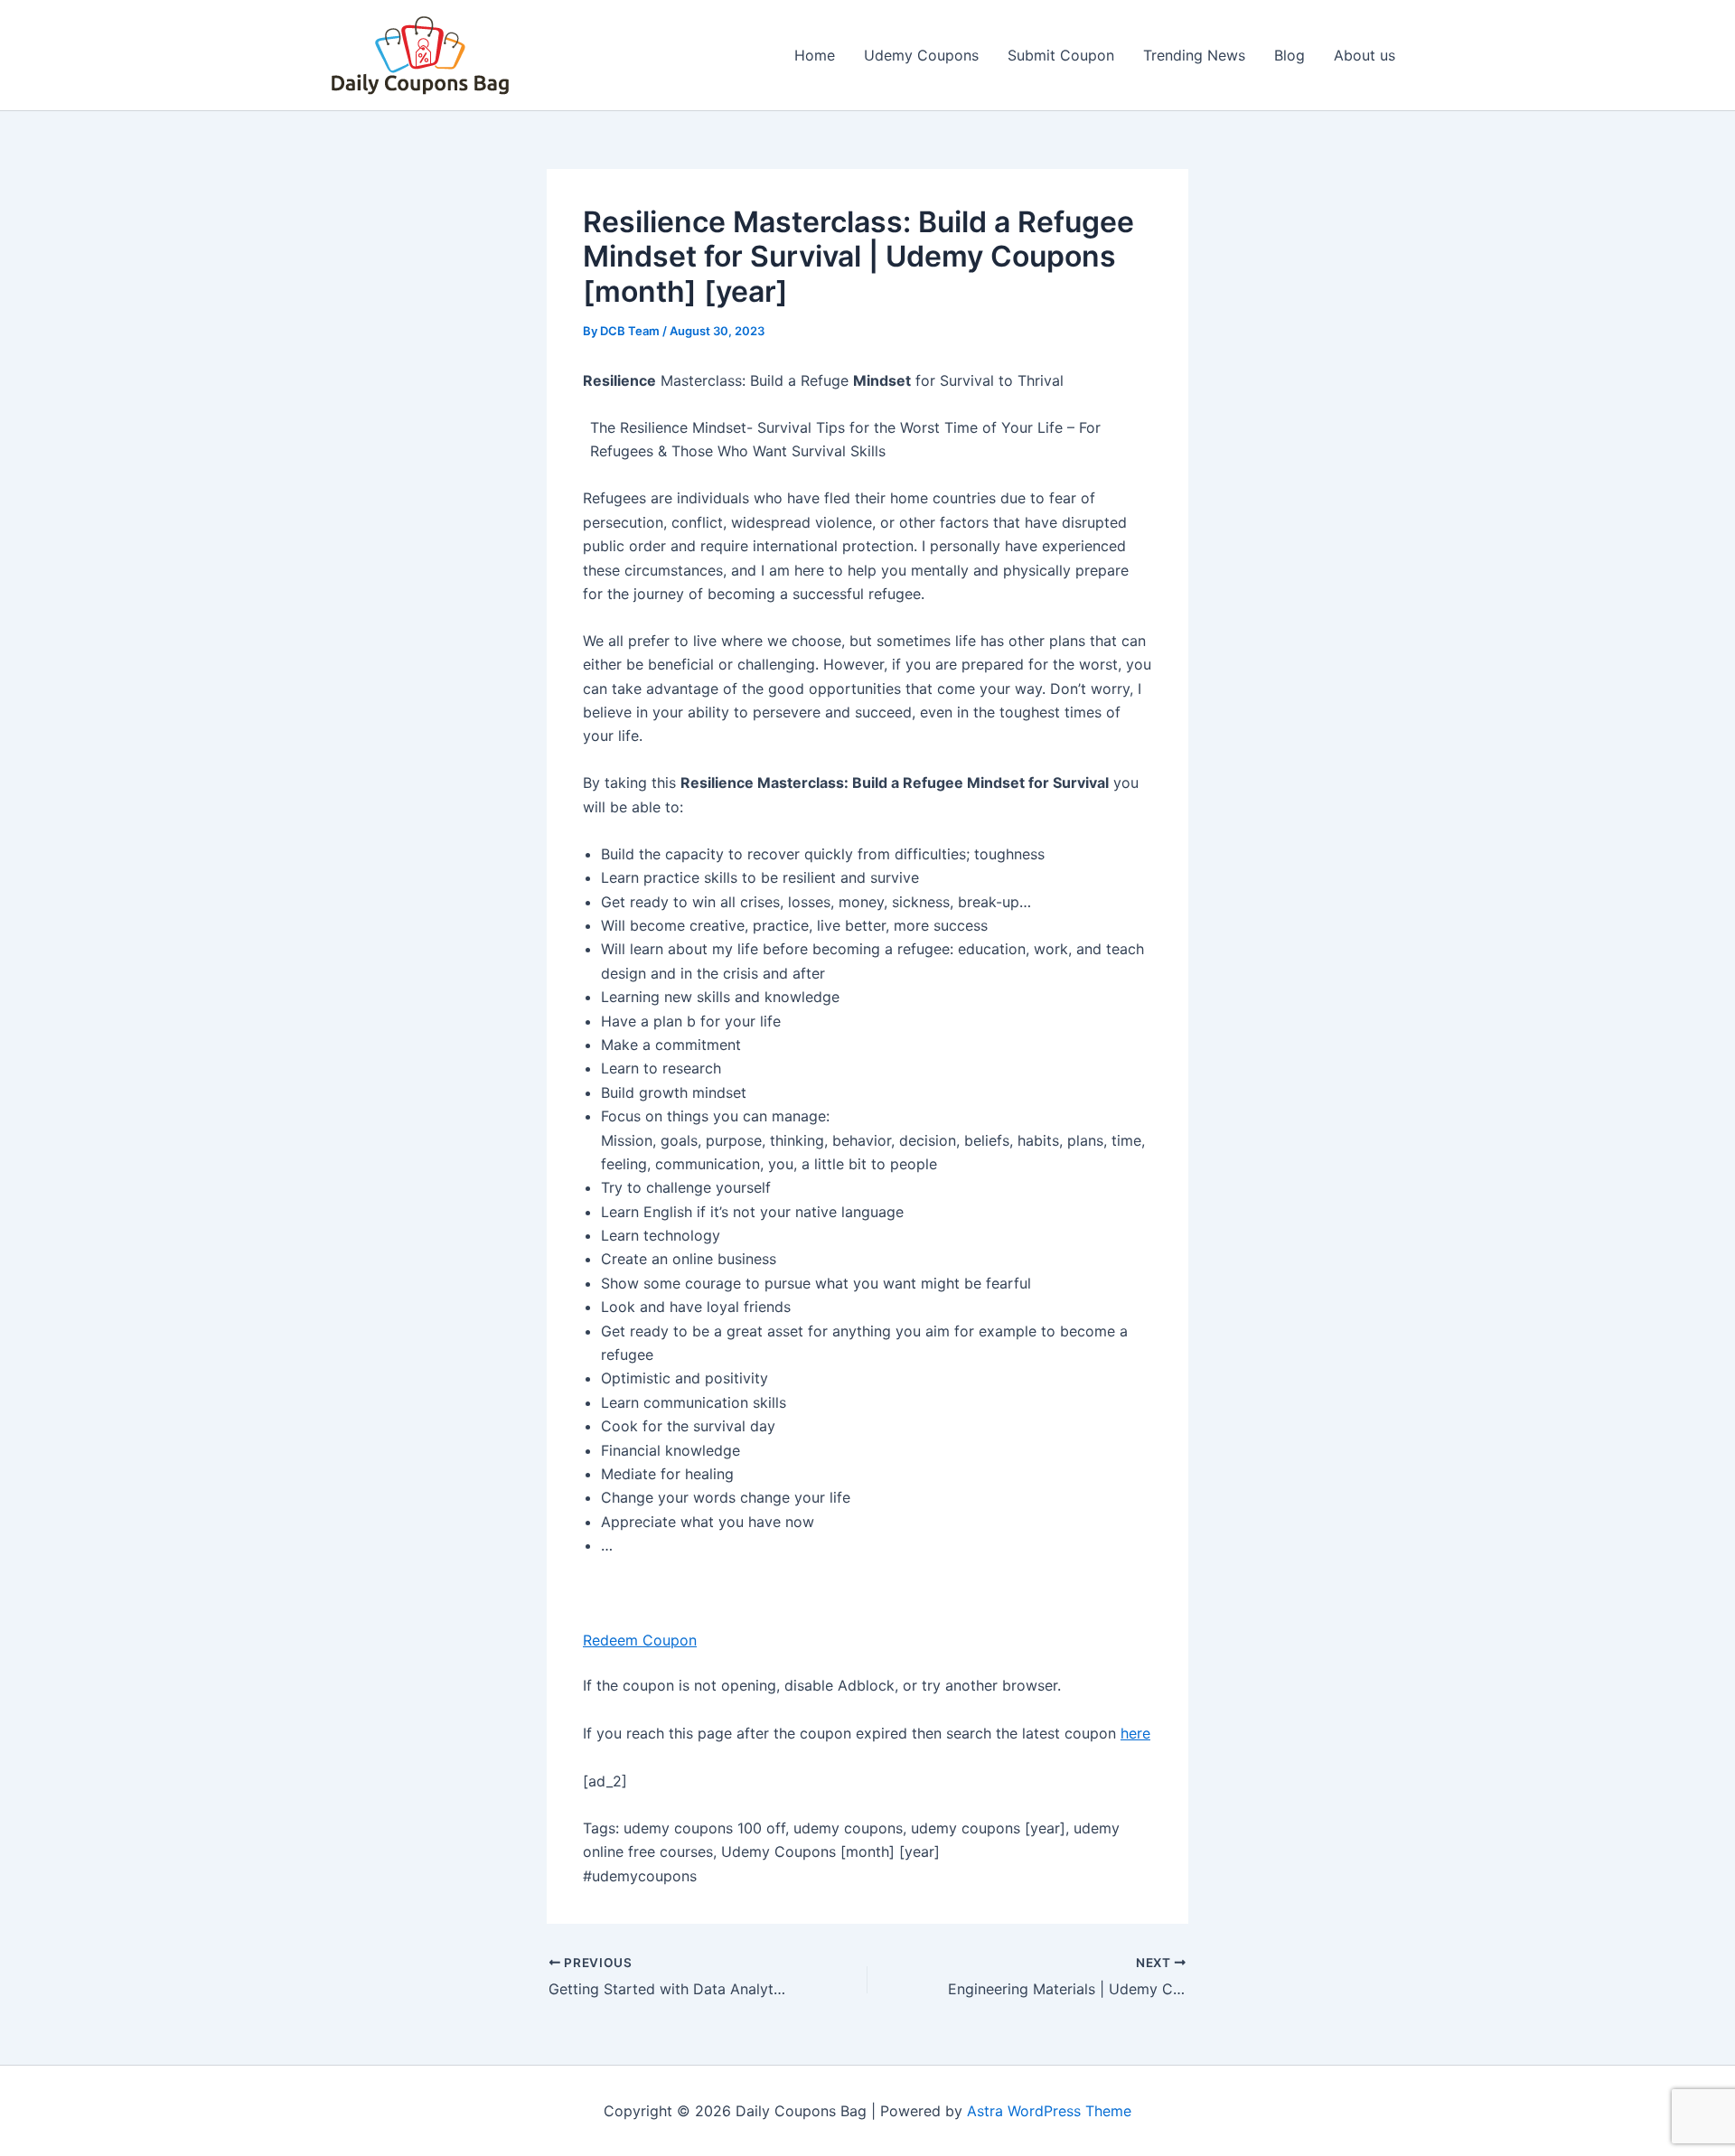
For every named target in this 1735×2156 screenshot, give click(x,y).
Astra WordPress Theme (1049, 2111)
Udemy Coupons (921, 55)
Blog (1290, 55)
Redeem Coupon (640, 1640)
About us (1365, 55)
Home (815, 55)
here (1135, 1733)
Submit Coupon (1061, 55)
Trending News (1194, 55)
